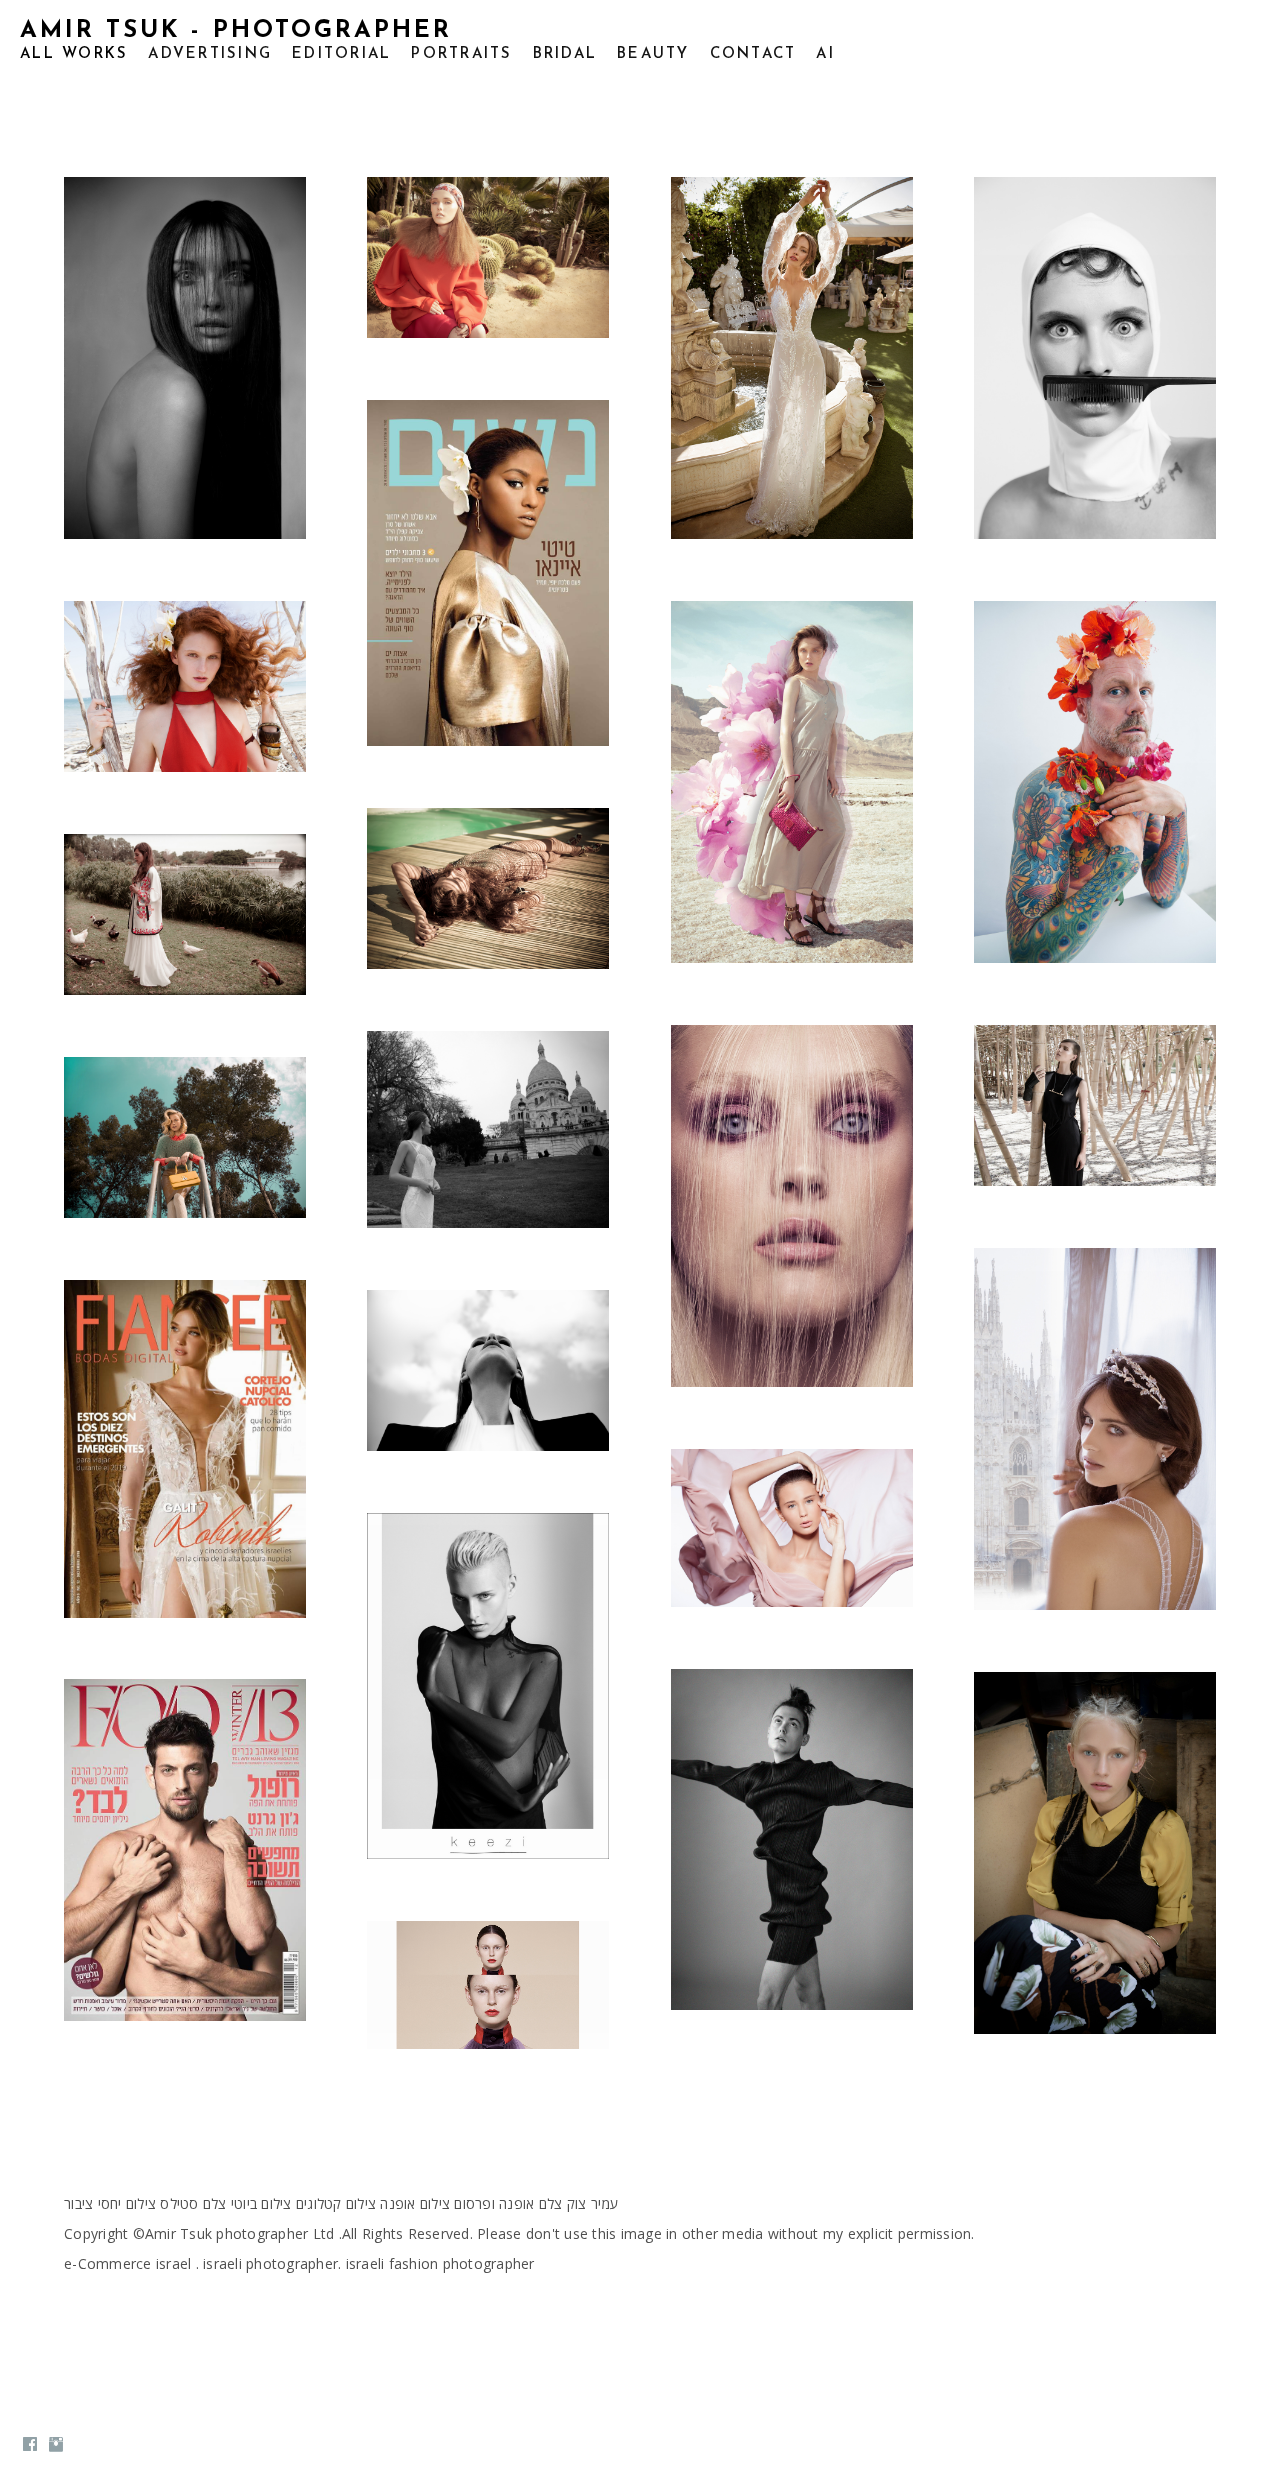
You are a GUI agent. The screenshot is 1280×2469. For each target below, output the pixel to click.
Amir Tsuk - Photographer (236, 31)
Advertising (210, 54)
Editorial (341, 54)
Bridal (565, 54)
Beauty (653, 54)
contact (753, 54)
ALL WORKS (74, 54)
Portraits (461, 54)
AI (825, 54)
